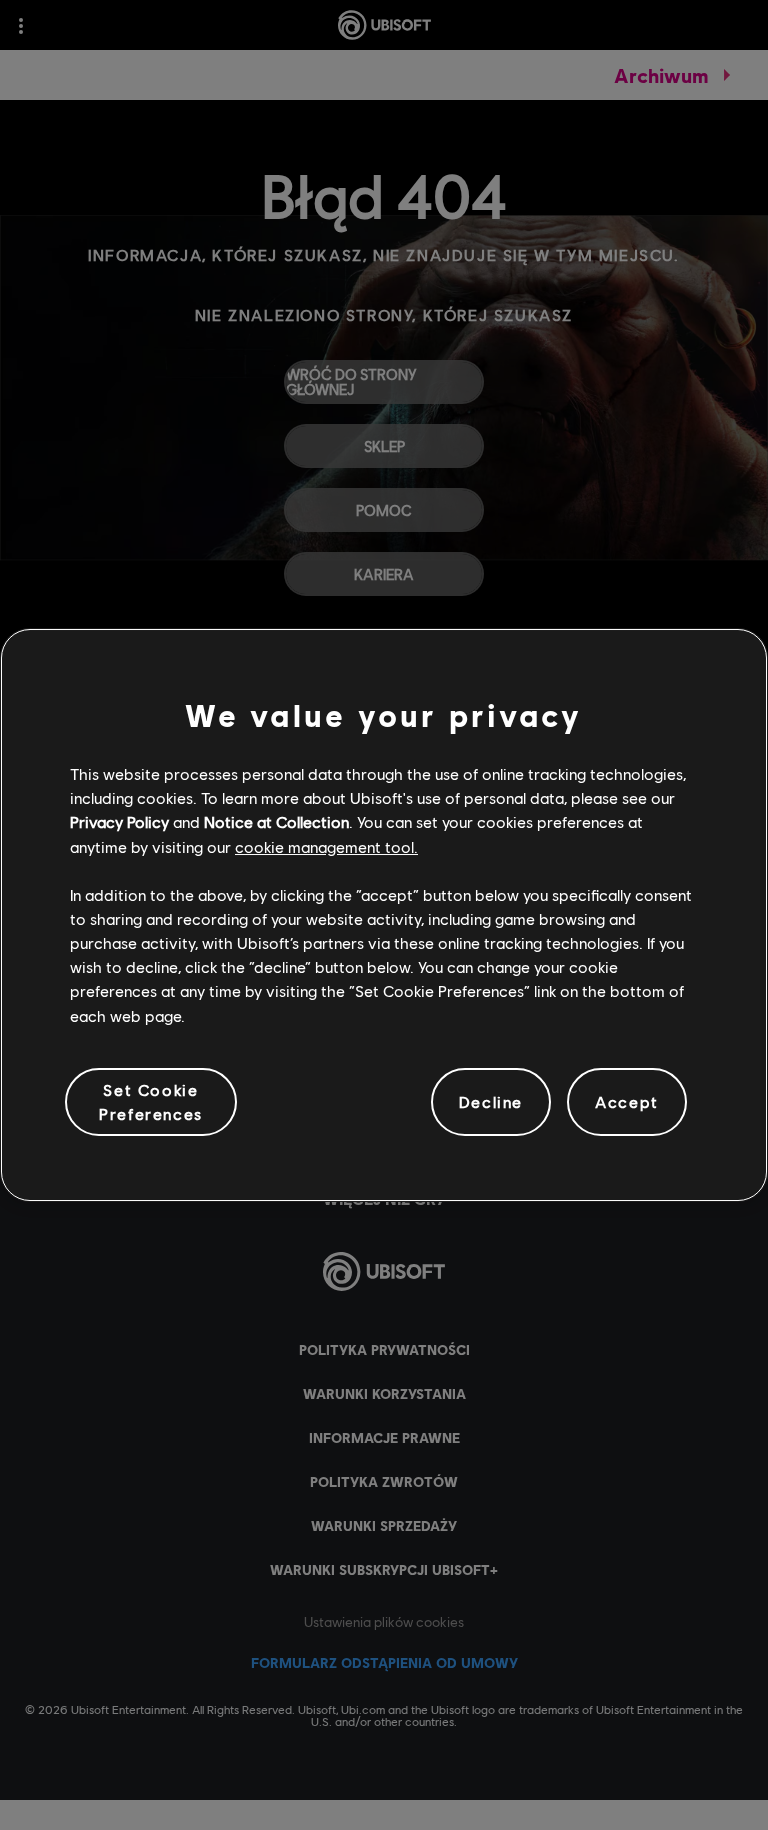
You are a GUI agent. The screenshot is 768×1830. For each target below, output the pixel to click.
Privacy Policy (119, 821)
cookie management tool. (326, 846)
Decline (491, 1101)
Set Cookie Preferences (151, 1101)
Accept (627, 1101)
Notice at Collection (276, 821)
